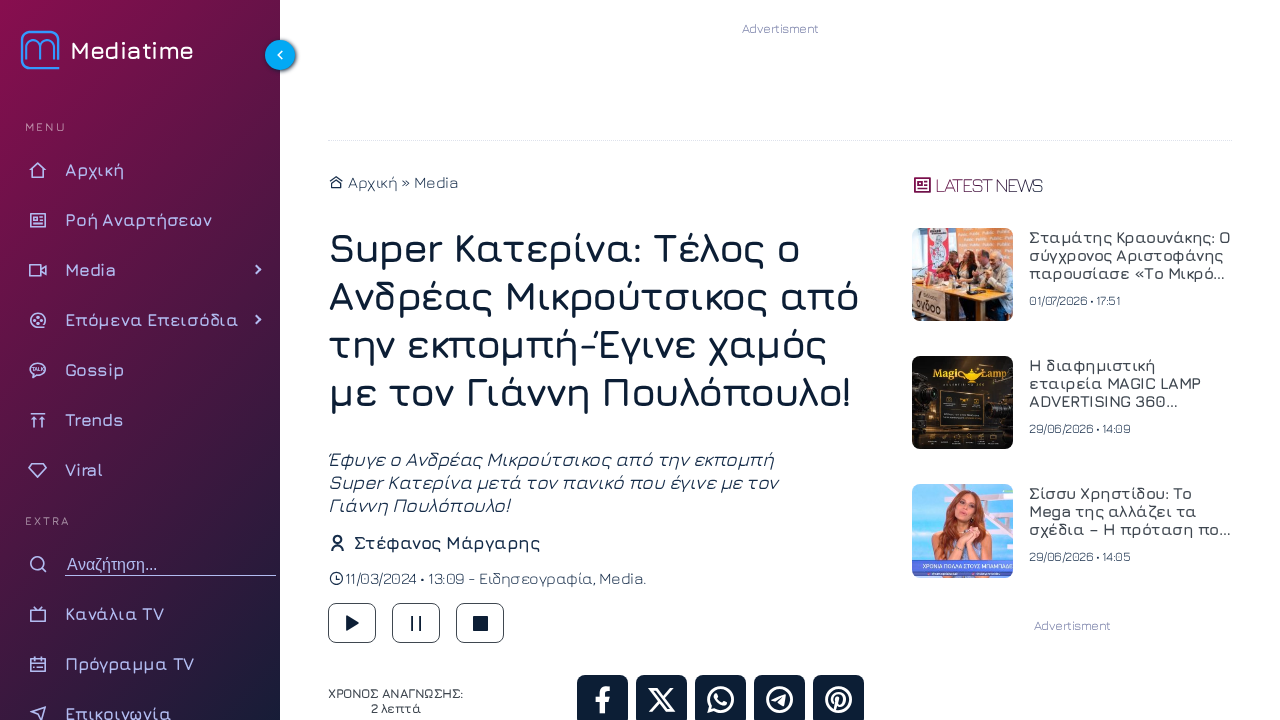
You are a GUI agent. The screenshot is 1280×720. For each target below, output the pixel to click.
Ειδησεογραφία (536, 578)
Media (436, 182)
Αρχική (371, 182)
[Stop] (480, 623)
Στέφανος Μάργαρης (446, 542)
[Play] (352, 623)
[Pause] (416, 623)
